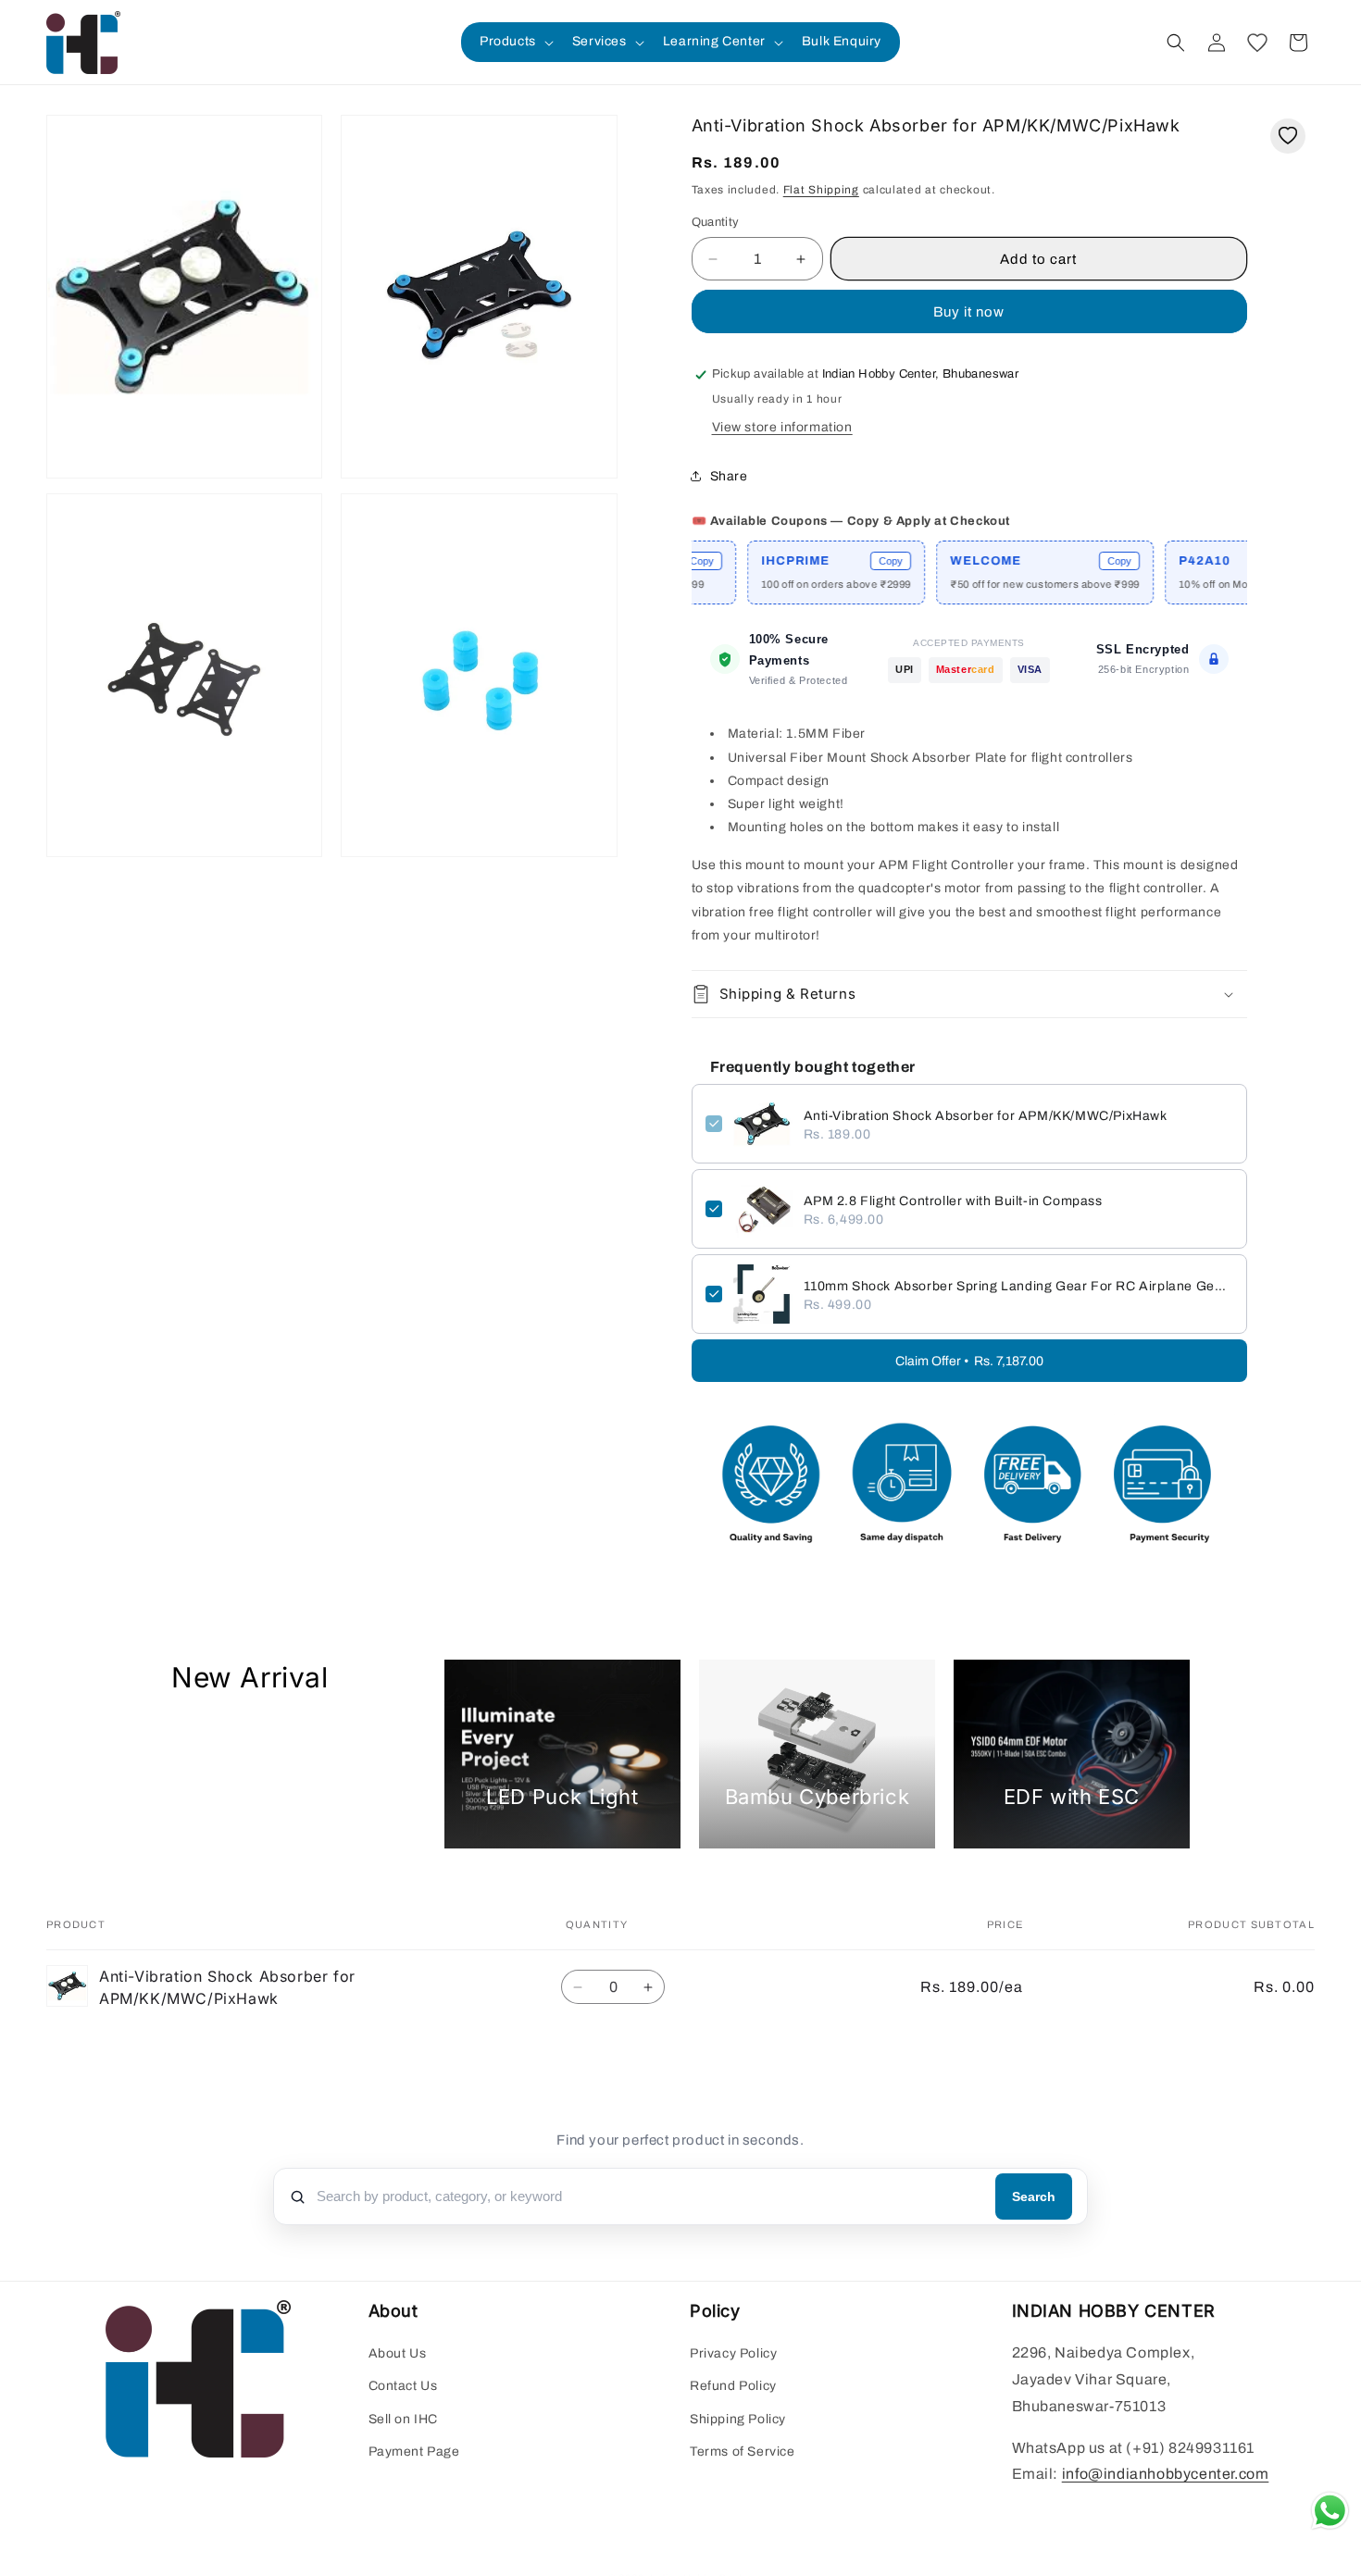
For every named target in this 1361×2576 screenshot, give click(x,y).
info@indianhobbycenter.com (1166, 2475)
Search (1034, 2196)
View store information (782, 427)
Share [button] (729, 476)
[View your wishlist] (1257, 43)
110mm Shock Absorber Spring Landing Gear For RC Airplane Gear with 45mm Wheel (1018, 1286)
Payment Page (414, 2452)
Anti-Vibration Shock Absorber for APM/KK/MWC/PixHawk (986, 1116)
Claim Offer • (969, 1361)
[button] (515, 42)
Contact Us (403, 2387)
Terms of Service (743, 2452)
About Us (398, 2354)
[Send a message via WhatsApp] (1330, 2511)
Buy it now (969, 312)
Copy (824, 561)
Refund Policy (733, 2387)
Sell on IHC (404, 2419)
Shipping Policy (738, 2419)
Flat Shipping (821, 190)
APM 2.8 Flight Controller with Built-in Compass (953, 1201)
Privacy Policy (733, 2354)
